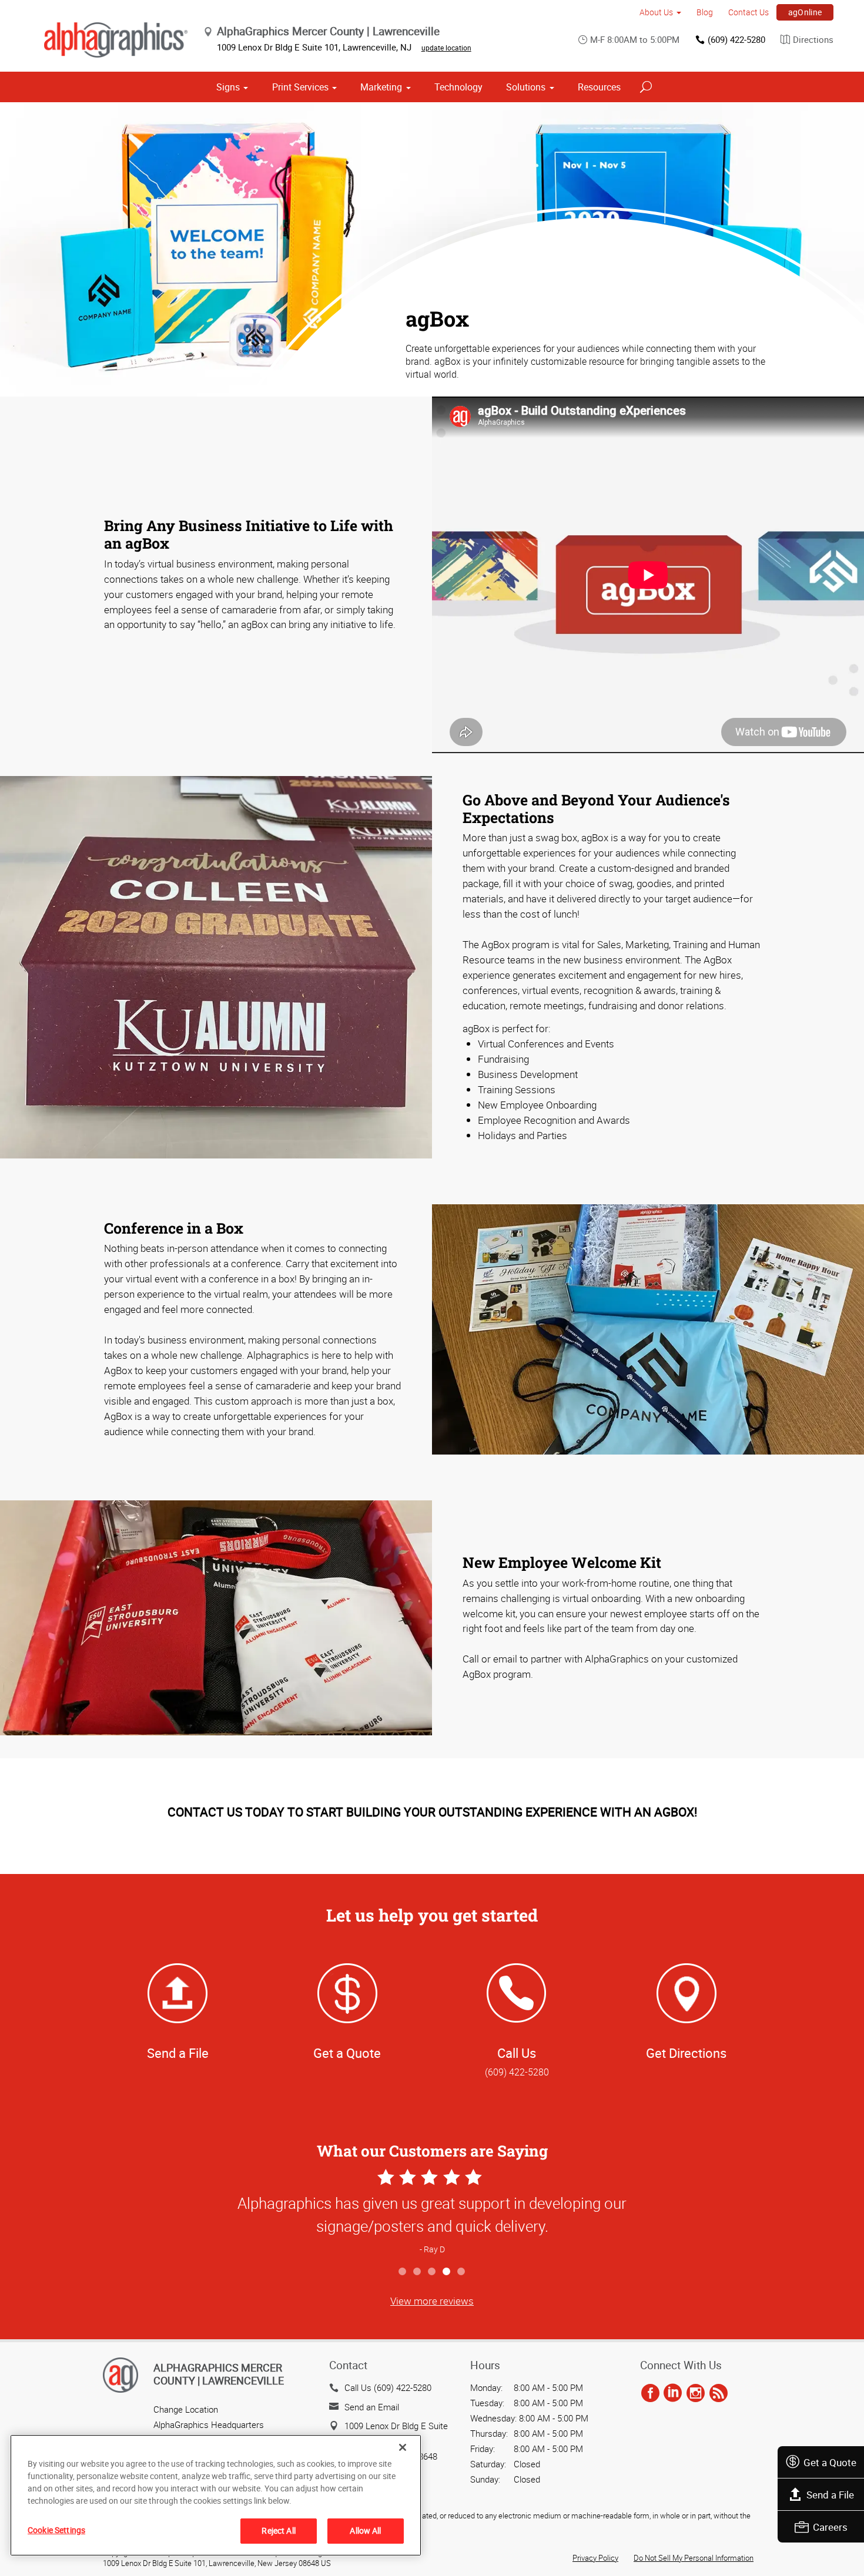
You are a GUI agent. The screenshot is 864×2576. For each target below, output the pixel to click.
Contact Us (749, 12)
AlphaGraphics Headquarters (209, 2424)
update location (446, 48)
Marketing (381, 87)
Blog (705, 12)
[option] (432, 2213)
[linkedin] (673, 2393)
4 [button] (447, 2272)
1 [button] (403, 2272)
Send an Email (372, 2407)
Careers (830, 2527)
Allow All (365, 2530)
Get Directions (686, 2053)
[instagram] (696, 2393)
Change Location (186, 2409)
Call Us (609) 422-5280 (388, 2387)
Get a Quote (830, 2462)
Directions (813, 39)
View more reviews (432, 2301)
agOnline (805, 12)
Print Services (300, 87)
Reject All (278, 2530)
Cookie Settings (56, 2530)
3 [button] (432, 2272)
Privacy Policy (595, 2558)
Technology (458, 87)
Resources (599, 87)
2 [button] (418, 2272)
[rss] (719, 2393)
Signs (228, 87)
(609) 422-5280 (736, 39)
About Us (656, 12)
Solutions (526, 87)
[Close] (403, 2447)
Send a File (830, 2495)
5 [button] (462, 2272)
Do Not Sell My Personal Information (694, 2558)
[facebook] (650, 2393)
